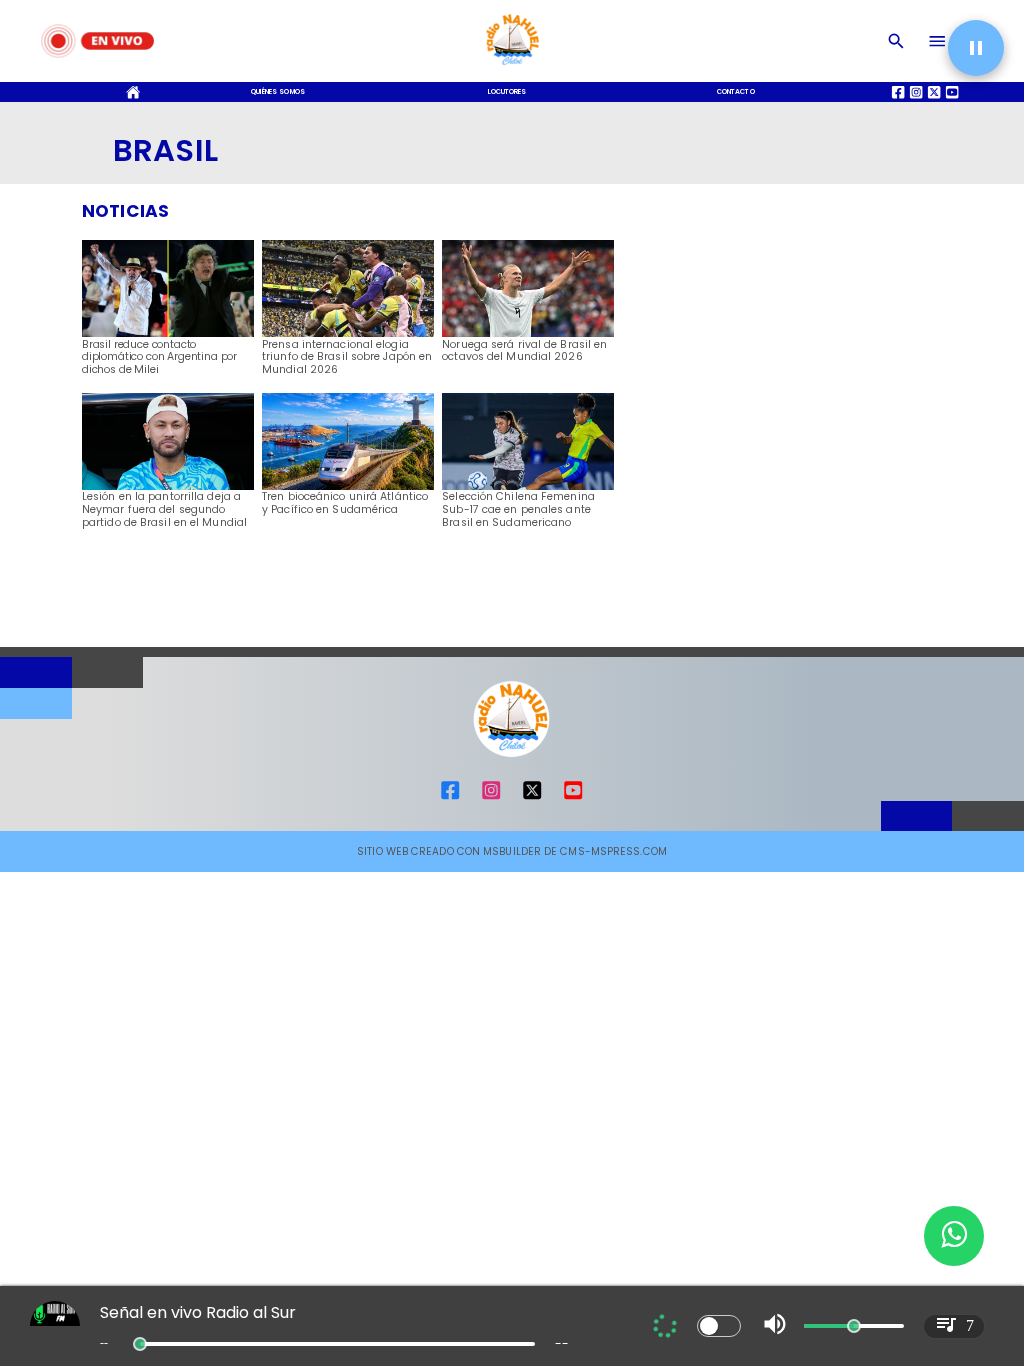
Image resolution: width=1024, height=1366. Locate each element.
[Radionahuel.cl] (896, 41)
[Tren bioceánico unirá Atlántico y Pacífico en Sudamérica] (348, 489)
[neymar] (168, 489)
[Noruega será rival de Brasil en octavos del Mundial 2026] (528, 336)
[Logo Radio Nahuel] (512, 68)
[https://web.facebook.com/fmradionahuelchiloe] (450, 797)
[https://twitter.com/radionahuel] (532, 797)
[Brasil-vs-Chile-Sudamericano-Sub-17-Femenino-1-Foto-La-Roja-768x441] (528, 489)
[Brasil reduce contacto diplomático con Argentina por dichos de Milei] (168, 336)
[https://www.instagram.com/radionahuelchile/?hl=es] (491, 797)
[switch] (719, 1326)
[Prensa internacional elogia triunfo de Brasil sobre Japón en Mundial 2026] (348, 336)
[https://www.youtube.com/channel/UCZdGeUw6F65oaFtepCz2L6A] (573, 797)
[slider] (140, 1344)
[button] (976, 48)
